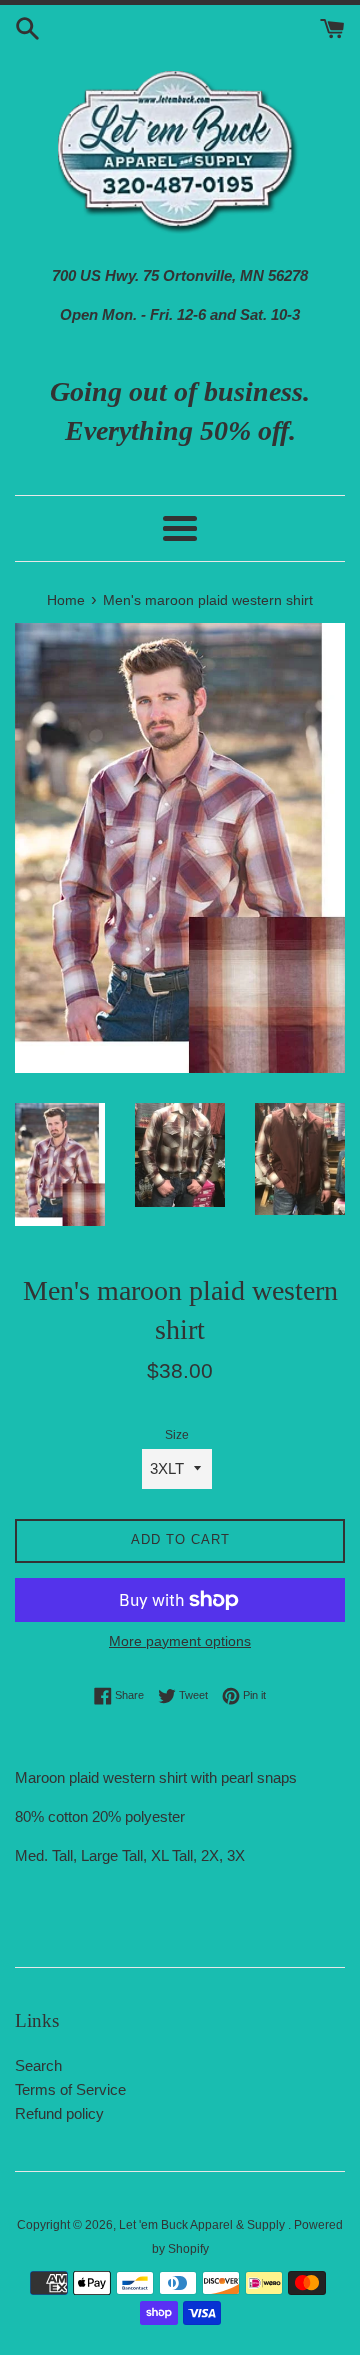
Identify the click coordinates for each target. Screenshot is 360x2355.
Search (38, 2065)
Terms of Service (70, 2089)
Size (177, 1435)
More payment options (180, 1641)
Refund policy (59, 2113)
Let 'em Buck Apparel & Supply (203, 2225)
